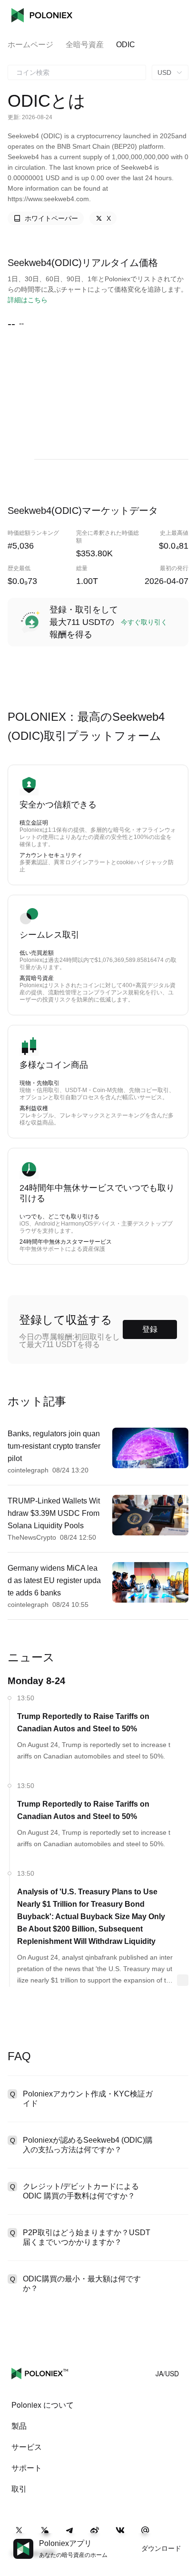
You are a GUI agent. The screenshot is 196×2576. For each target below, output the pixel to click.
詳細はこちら (28, 300)
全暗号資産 (85, 45)
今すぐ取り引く (144, 622)
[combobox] (77, 72)
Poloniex (42, 15)
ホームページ (30, 45)
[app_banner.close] (183, 2539)
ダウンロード (161, 2548)
